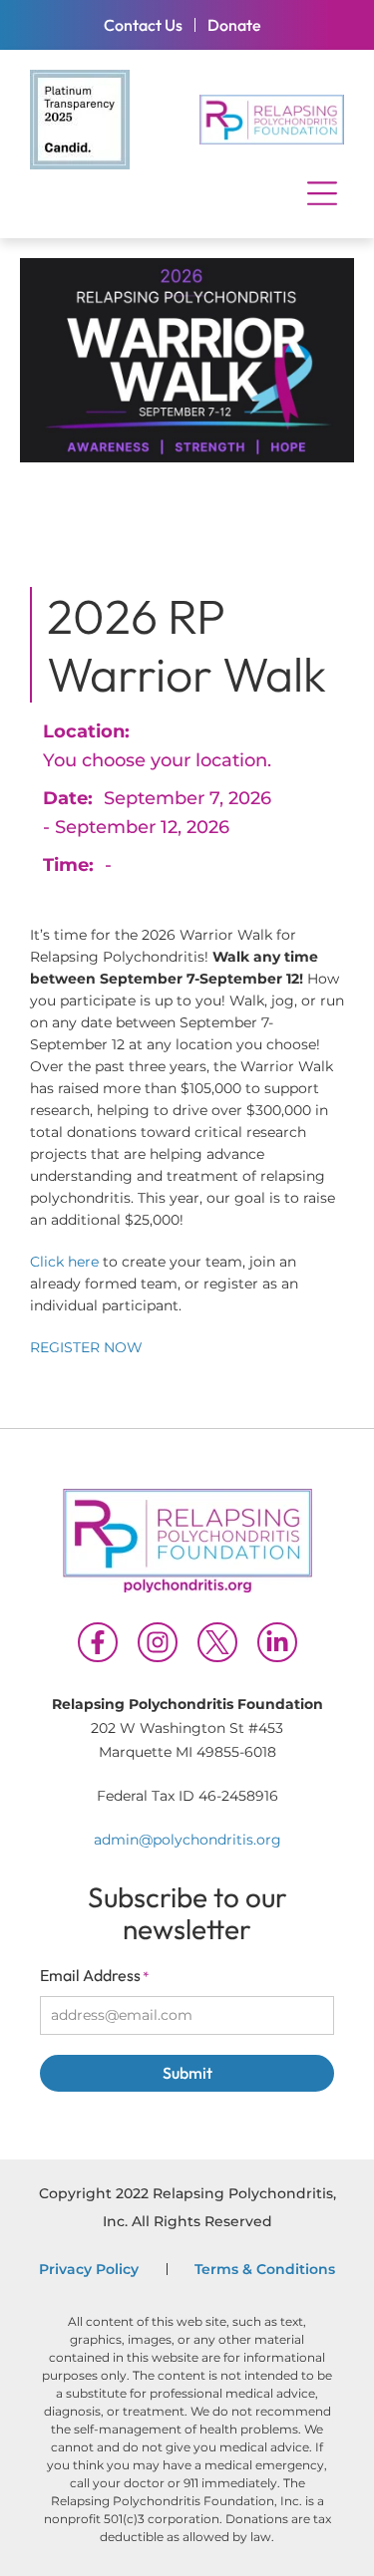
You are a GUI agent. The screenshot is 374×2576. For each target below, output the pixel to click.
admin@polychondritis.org (187, 1840)
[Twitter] (217, 1642)
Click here (66, 1262)
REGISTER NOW (86, 1347)
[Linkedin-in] (277, 1642)
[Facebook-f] (98, 1642)
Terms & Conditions (265, 2269)
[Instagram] (158, 1642)
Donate (234, 25)
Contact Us (143, 25)
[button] (322, 194)
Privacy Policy (89, 2269)
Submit (187, 2073)
